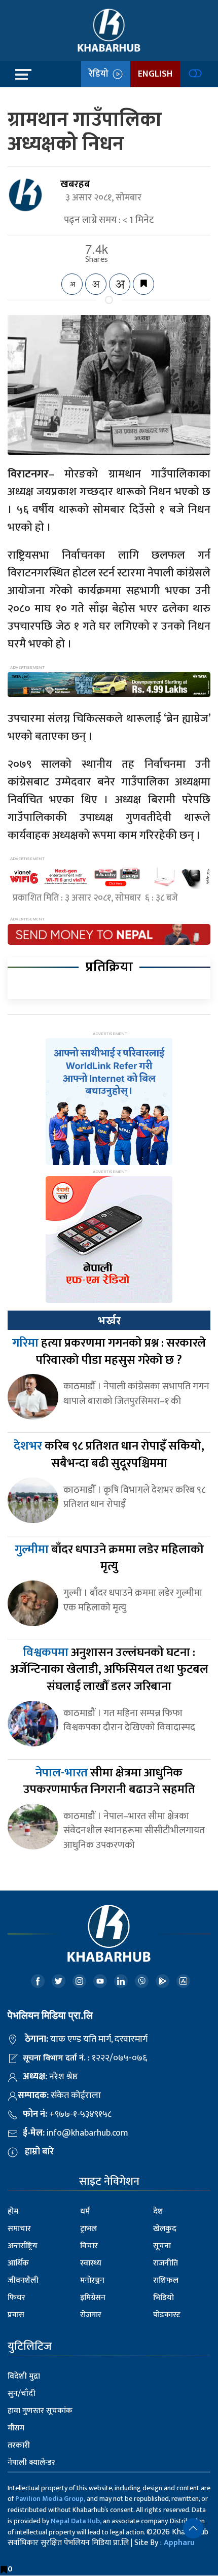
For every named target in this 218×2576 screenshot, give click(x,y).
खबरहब (75, 184)
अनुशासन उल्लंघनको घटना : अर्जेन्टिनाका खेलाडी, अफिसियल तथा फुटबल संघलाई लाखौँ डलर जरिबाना (109, 1670)
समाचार (19, 2229)
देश (158, 2211)
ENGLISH (155, 74)
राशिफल (166, 2280)
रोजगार (91, 2315)
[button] (193, 2528)
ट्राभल (88, 2229)
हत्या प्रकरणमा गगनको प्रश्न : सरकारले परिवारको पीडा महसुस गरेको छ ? (109, 1352)
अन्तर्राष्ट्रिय (23, 2246)
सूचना (162, 2246)
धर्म (85, 2211)
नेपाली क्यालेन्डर (31, 2463)
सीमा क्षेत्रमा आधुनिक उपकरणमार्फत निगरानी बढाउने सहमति (109, 1781)
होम (13, 2211)
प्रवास (16, 2315)
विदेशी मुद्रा (24, 2376)
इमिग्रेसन (93, 2298)
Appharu (179, 2543)
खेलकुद (165, 2229)
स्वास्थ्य (91, 2263)
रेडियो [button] (101, 74)
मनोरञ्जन (92, 2280)
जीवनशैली (23, 2280)
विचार (89, 2246)
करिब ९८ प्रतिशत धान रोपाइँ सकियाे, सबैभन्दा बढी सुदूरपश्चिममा (109, 1455)
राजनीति (166, 2263)
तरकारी (19, 2445)
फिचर (16, 2298)
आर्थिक (18, 2263)
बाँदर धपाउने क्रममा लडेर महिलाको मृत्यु (109, 1558)
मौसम (16, 2428)
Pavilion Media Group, (50, 2499)
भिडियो (163, 2298)
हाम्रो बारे (39, 2152)
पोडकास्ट (167, 2315)
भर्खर (109, 1321)
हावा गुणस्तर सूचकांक (40, 2411)
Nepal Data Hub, (76, 2521)
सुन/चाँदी (22, 2394)
